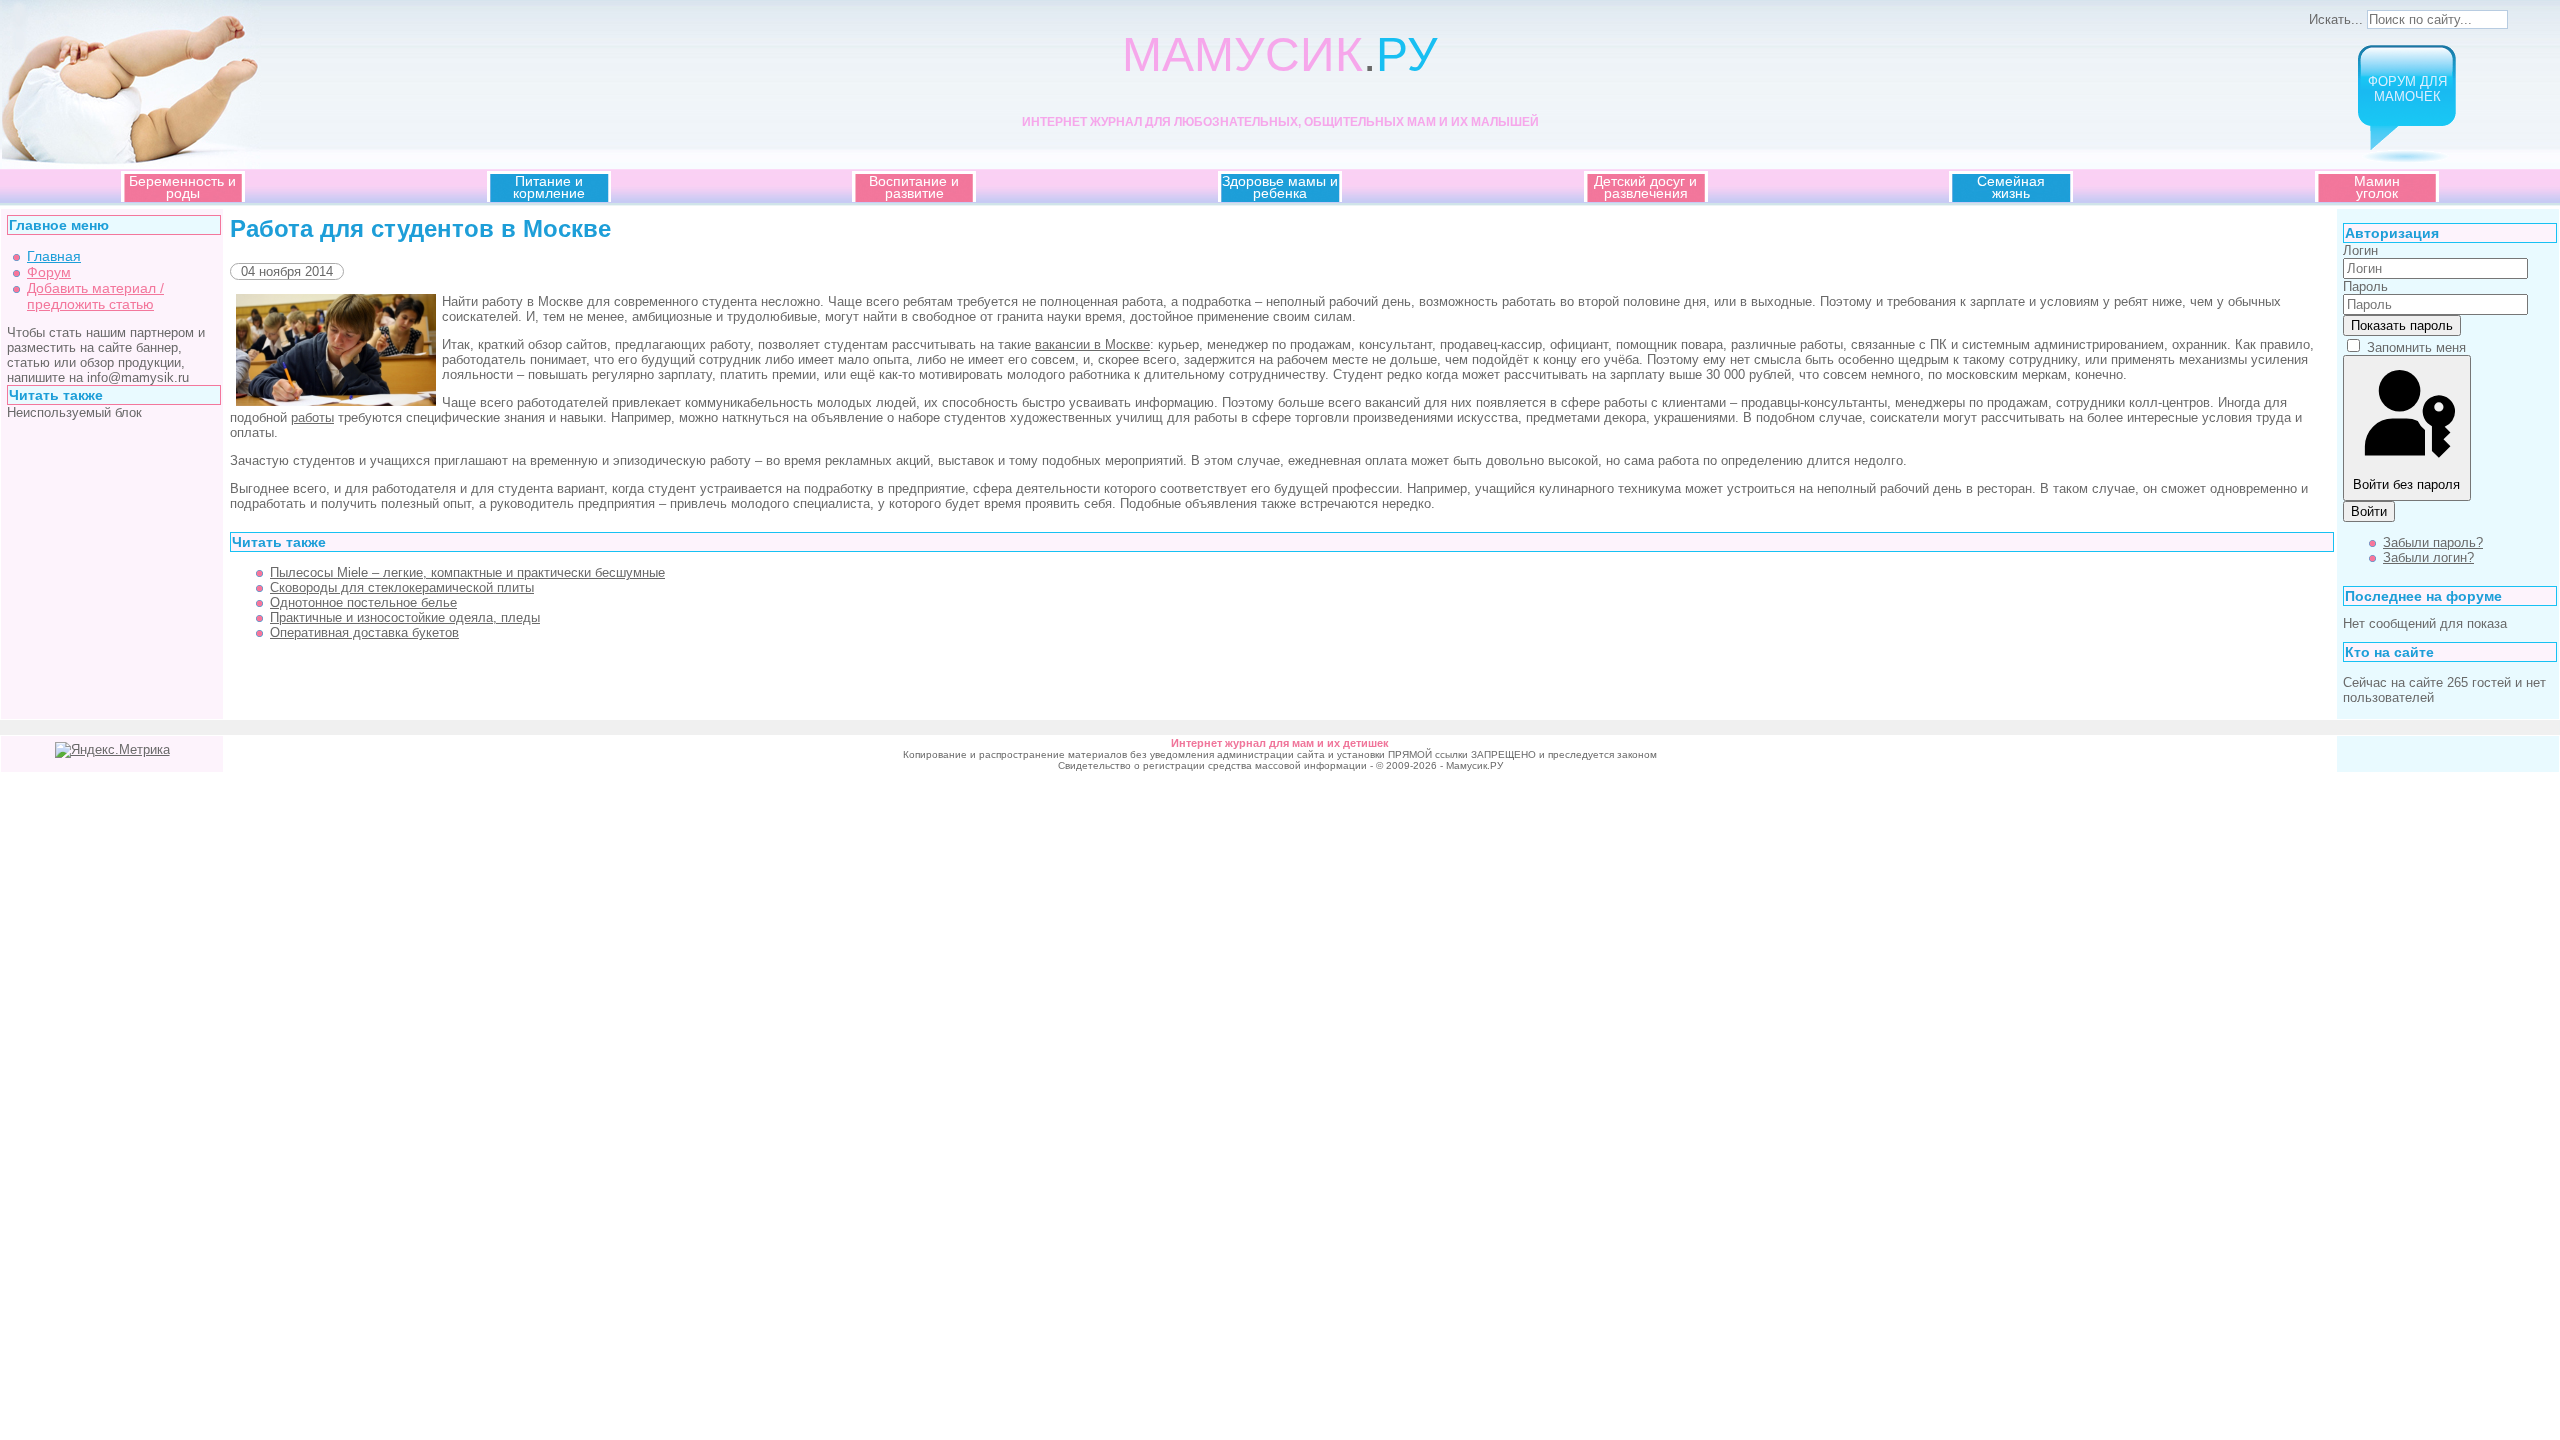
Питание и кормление (549, 187)
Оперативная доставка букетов (364, 632)
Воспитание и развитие (914, 187)
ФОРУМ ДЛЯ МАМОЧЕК (2407, 89)
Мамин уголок (2377, 187)
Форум (49, 272)
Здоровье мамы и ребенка (1280, 187)
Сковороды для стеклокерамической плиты (402, 587)
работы (312, 417)
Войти (2369, 511)
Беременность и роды (182, 187)
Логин (2360, 250)
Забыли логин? (2428, 557)
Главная (54, 256)
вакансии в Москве (1092, 344)
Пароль (2365, 286)
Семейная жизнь (2011, 187)
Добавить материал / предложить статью (95, 296)
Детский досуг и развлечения (1645, 187)
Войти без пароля (2406, 484)
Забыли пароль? (2433, 542)
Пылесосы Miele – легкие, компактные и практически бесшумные (467, 572)
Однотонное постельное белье (363, 602)
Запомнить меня (2416, 347)
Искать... (2336, 19)
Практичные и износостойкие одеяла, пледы (405, 617)
